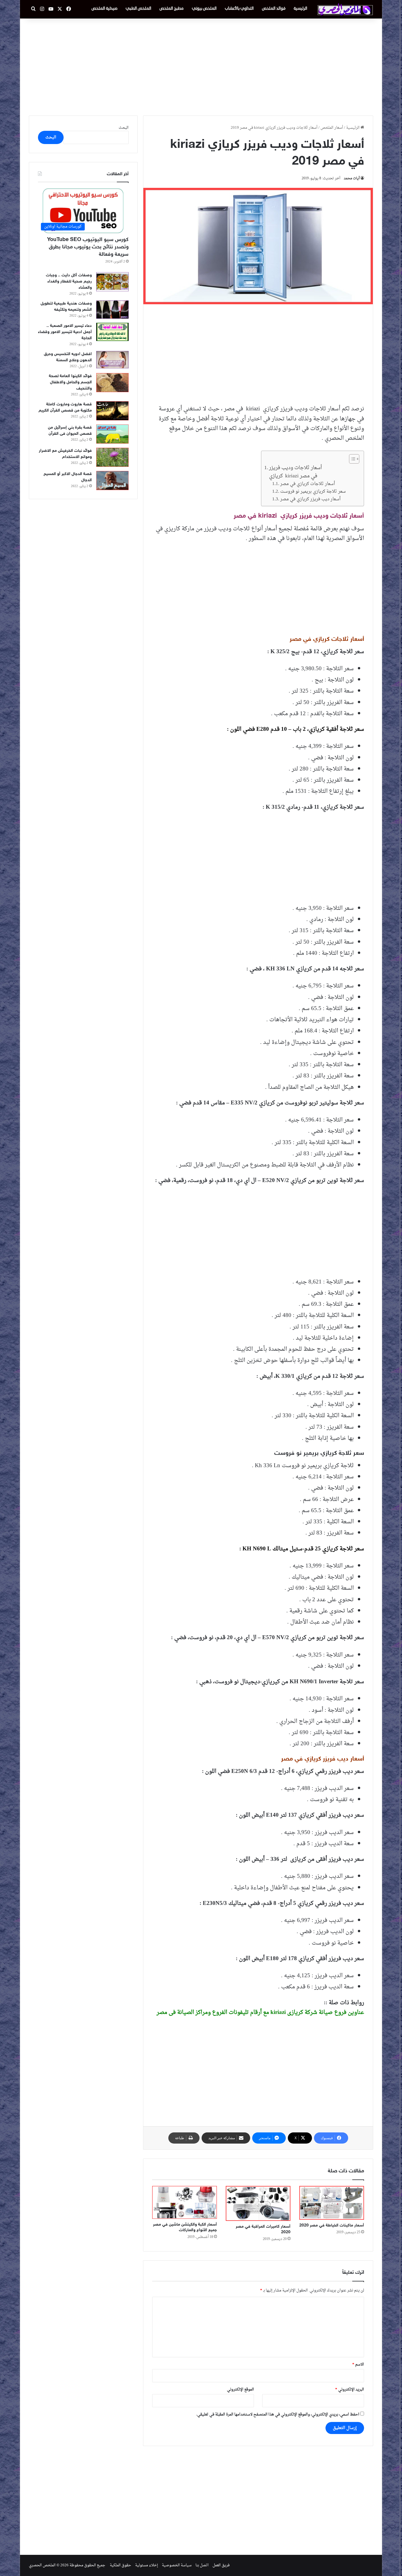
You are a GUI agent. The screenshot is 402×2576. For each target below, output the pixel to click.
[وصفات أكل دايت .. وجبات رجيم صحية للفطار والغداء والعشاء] (112, 282)
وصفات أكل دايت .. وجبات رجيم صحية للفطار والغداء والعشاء (69, 281)
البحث (124, 128)
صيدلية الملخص (104, 9)
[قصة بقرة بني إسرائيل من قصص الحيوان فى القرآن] (112, 434)
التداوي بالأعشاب (239, 9)
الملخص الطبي (138, 9)
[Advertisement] (201, 66)
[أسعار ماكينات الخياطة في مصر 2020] (332, 2203)
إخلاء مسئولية (147, 2565)
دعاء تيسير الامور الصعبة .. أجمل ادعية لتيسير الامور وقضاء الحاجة (65, 332)
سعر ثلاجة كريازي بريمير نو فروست (313, 492)
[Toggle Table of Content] (351, 459)
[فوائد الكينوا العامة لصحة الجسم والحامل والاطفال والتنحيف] (112, 383)
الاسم (358, 2364)
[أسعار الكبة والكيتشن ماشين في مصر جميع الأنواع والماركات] (185, 2202)
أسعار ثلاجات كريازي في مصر (308, 484)
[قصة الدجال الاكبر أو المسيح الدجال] (112, 480)
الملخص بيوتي (204, 9)
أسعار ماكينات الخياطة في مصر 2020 (332, 2225)
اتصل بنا (202, 2565)
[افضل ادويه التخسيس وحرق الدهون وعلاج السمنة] (112, 360)
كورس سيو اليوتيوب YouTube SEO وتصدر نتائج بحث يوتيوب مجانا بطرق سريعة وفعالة (88, 247)
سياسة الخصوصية (177, 2565)
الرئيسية (300, 9)
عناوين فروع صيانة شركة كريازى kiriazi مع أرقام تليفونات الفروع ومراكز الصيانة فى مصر (260, 2012)
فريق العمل (221, 2565)
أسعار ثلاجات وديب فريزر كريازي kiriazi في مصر (295, 472)
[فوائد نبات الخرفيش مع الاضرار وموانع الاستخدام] (112, 457)
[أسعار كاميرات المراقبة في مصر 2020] (258, 2203)
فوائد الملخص (274, 9)
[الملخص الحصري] (345, 9)
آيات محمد (352, 178)
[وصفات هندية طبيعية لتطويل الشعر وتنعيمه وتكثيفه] (112, 310)
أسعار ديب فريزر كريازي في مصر (311, 499)
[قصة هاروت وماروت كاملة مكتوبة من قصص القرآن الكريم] (112, 411)
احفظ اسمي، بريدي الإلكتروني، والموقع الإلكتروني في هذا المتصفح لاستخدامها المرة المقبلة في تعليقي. (278, 2414)
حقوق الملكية (121, 2565)
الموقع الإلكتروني (240, 2389)
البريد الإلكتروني (350, 2389)
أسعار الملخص (332, 128)
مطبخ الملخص (172, 9)
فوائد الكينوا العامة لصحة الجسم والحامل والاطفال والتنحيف (70, 382)
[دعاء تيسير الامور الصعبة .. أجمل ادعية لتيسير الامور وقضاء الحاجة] (112, 332)
